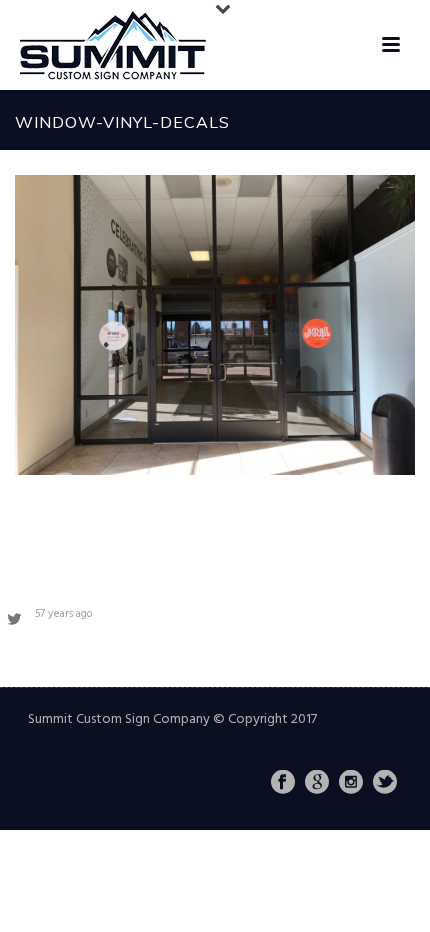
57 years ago (63, 614)
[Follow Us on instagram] (351, 784)
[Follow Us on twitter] (385, 784)
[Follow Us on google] (317, 784)
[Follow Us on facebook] (283, 784)
